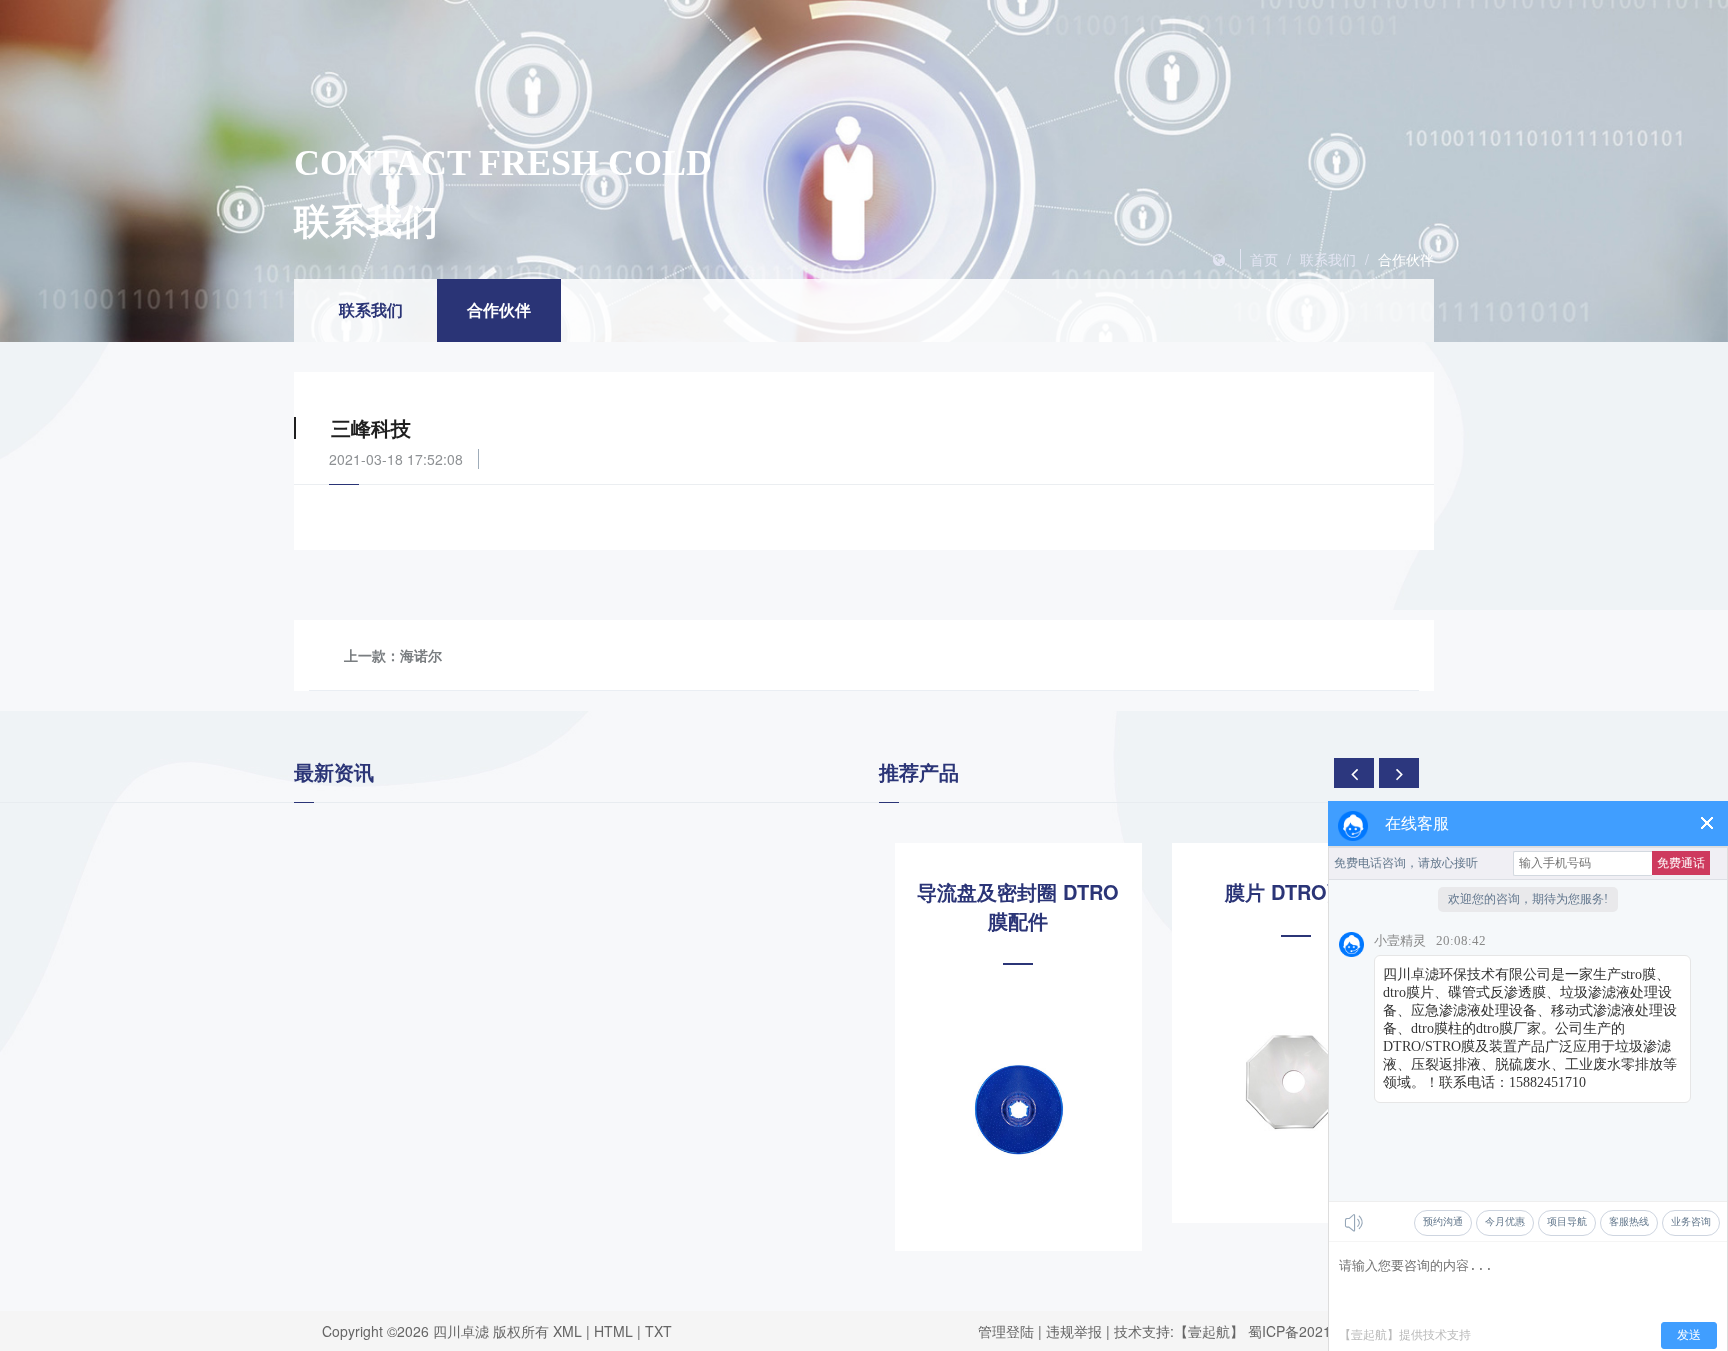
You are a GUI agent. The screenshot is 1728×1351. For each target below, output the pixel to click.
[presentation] (1354, 773)
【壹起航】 (1209, 1331)
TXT (658, 1331)
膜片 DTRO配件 (1296, 892)
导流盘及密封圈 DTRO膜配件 (1018, 906)
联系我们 (1328, 259)
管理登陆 (1006, 1331)
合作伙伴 (1406, 259)
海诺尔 (421, 655)
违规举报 (1074, 1331)
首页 (1264, 259)
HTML (613, 1331)
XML (567, 1331)
